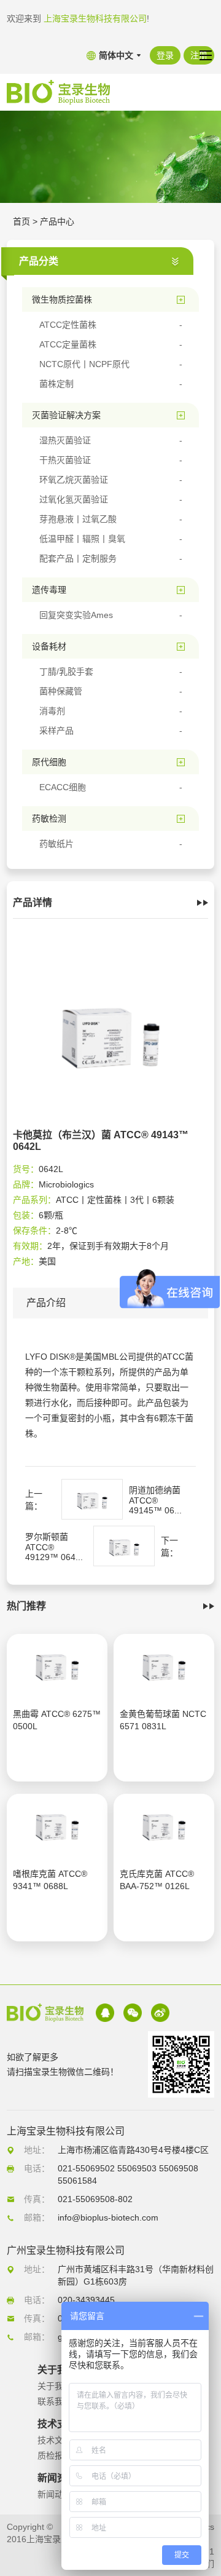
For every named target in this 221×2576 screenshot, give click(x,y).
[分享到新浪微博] (160, 2013)
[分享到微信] (133, 2013)
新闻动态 (55, 2494)
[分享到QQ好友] (105, 2013)
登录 (165, 55)
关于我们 (55, 2386)
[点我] (206, 55)
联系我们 (55, 2401)
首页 (21, 221)
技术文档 (55, 2440)
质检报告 (55, 2455)
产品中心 (57, 221)
